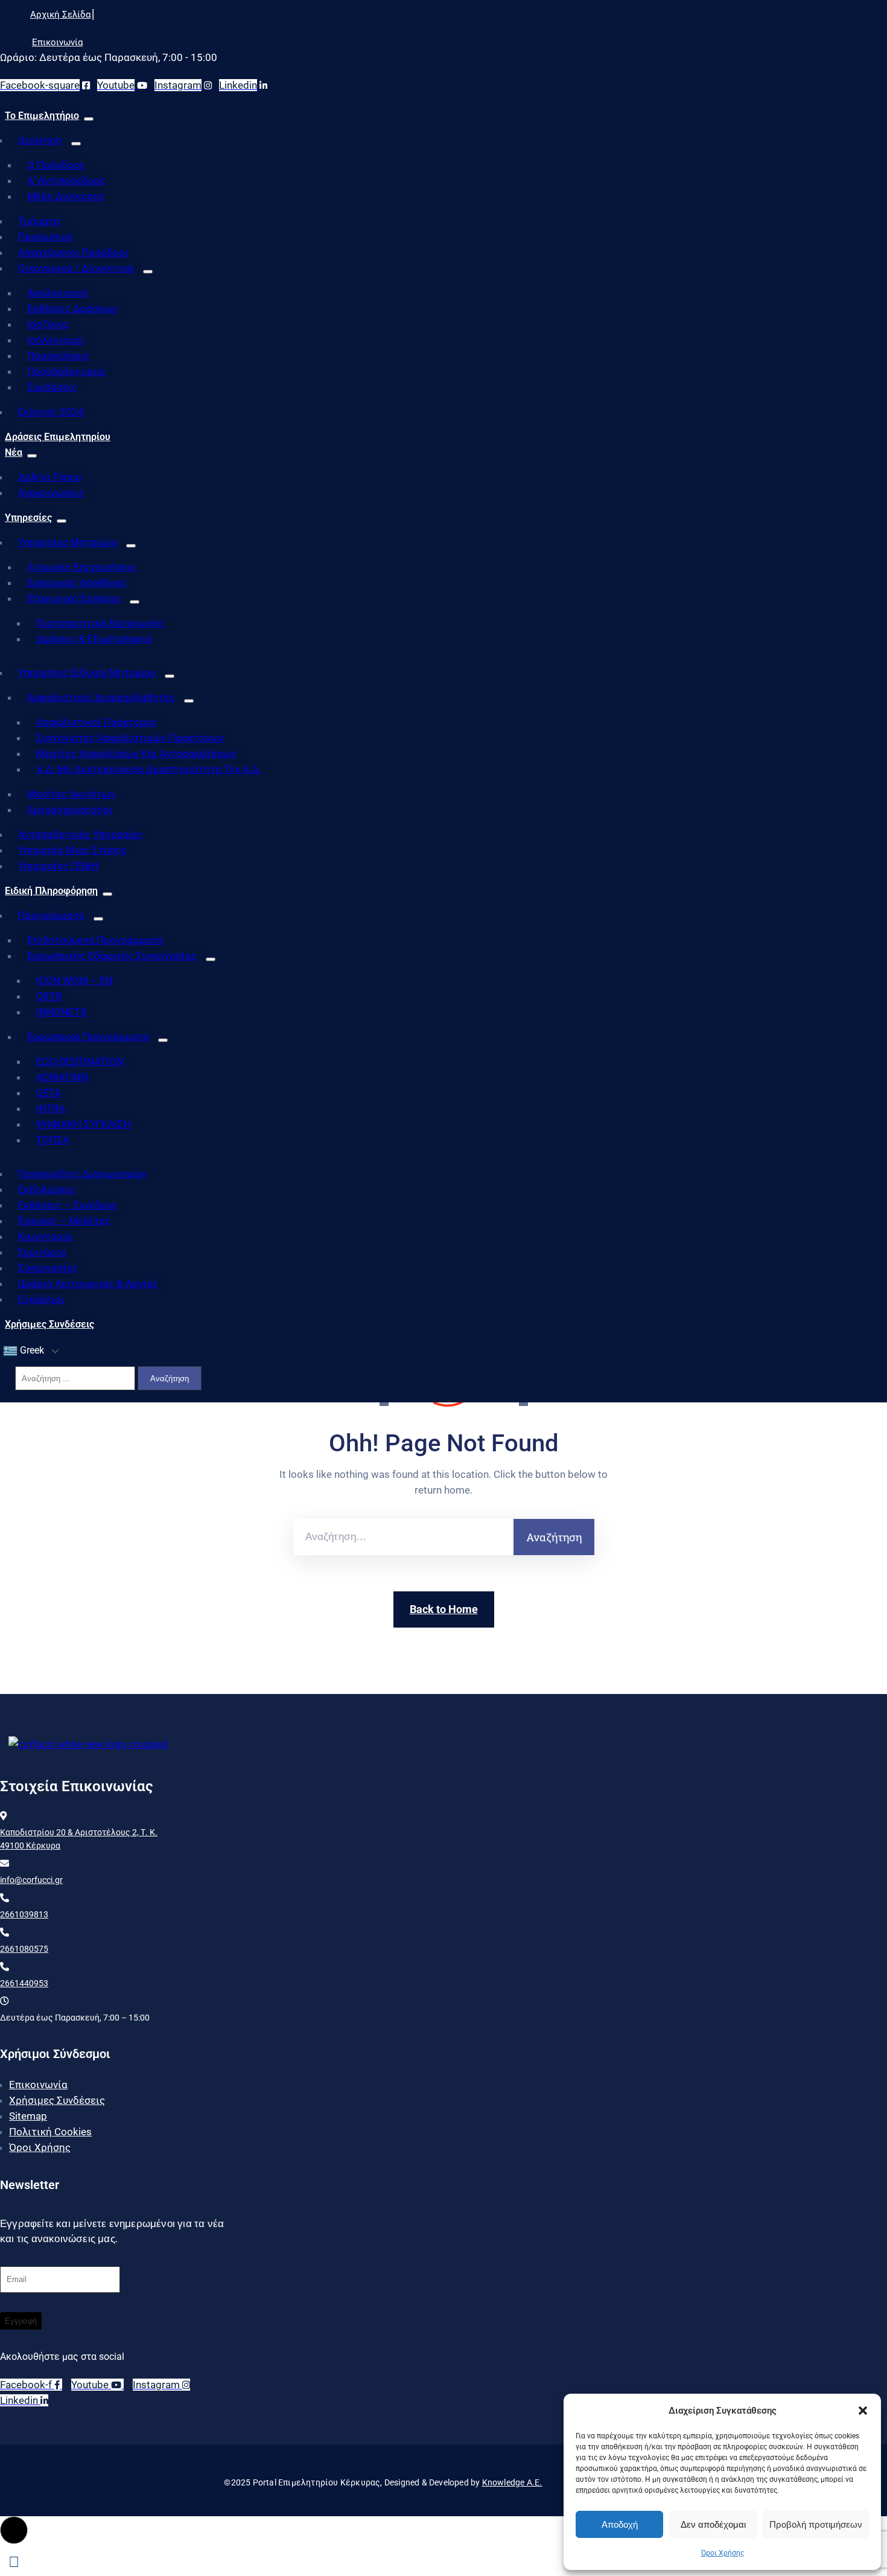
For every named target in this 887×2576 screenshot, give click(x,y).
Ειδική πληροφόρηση (51, 891)
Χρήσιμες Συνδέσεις (49, 1324)
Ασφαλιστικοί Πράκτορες (97, 722)
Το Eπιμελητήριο (42, 116)
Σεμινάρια (42, 1252)
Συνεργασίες (48, 1268)
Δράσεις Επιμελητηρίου (58, 437)
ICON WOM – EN (75, 980)
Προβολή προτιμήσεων (816, 2524)
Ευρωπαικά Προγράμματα (88, 1037)
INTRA (51, 1108)
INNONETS (61, 1012)
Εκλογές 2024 (51, 412)
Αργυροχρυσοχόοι (70, 810)
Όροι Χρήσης (723, 2553)
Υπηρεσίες (28, 518)
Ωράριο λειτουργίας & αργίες (88, 1283)
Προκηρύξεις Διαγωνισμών (82, 1174)
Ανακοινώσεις (51, 493)
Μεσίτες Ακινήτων (71, 794)
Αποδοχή (620, 2524)
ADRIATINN (62, 1077)
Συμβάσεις (52, 387)
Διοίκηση (40, 140)
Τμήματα (39, 221)
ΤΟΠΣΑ (53, 1140)
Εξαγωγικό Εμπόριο (74, 598)
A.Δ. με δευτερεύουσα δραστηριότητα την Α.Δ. (149, 769)
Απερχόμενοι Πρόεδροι (73, 252)
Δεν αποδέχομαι (713, 2524)
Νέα (14, 452)
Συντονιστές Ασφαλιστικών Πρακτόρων (130, 738)
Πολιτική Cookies (50, 2132)
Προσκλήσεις (59, 356)
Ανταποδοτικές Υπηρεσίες (81, 834)
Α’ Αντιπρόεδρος (66, 181)
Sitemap (28, 2116)
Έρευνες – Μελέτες (64, 1221)
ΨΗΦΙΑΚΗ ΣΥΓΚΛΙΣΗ (84, 1124)
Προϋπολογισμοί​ (67, 371)
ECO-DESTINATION (80, 1061)
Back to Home (444, 1609)
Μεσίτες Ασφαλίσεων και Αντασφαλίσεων (136, 753)
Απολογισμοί (58, 293)
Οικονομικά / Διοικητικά (76, 268)
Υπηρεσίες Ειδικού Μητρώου (87, 673)
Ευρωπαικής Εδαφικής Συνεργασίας (112, 956)
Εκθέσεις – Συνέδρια (67, 1205)
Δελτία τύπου (50, 477)
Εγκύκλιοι (41, 1299)
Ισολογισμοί (56, 340)
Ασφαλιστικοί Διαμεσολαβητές (101, 697)
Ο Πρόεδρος (56, 165)
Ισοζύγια (48, 324)
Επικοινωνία (38, 2085)
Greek (31, 1350)
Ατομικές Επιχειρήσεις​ (82, 567)
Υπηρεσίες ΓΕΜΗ (58, 866)
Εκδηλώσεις (47, 1189)
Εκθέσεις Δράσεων (72, 308)
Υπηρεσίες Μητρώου (68, 542)
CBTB (49, 996)
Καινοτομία (45, 1236)
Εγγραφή (21, 2321)
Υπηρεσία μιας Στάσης (73, 850)
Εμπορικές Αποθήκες (77, 583)
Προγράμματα (51, 915)
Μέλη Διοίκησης (66, 196)
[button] (863, 2411)
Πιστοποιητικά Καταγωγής (100, 623)
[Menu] (89, 119)
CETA (49, 1093)
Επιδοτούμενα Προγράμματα (95, 940)
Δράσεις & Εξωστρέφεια (94, 639)
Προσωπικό (46, 237)
